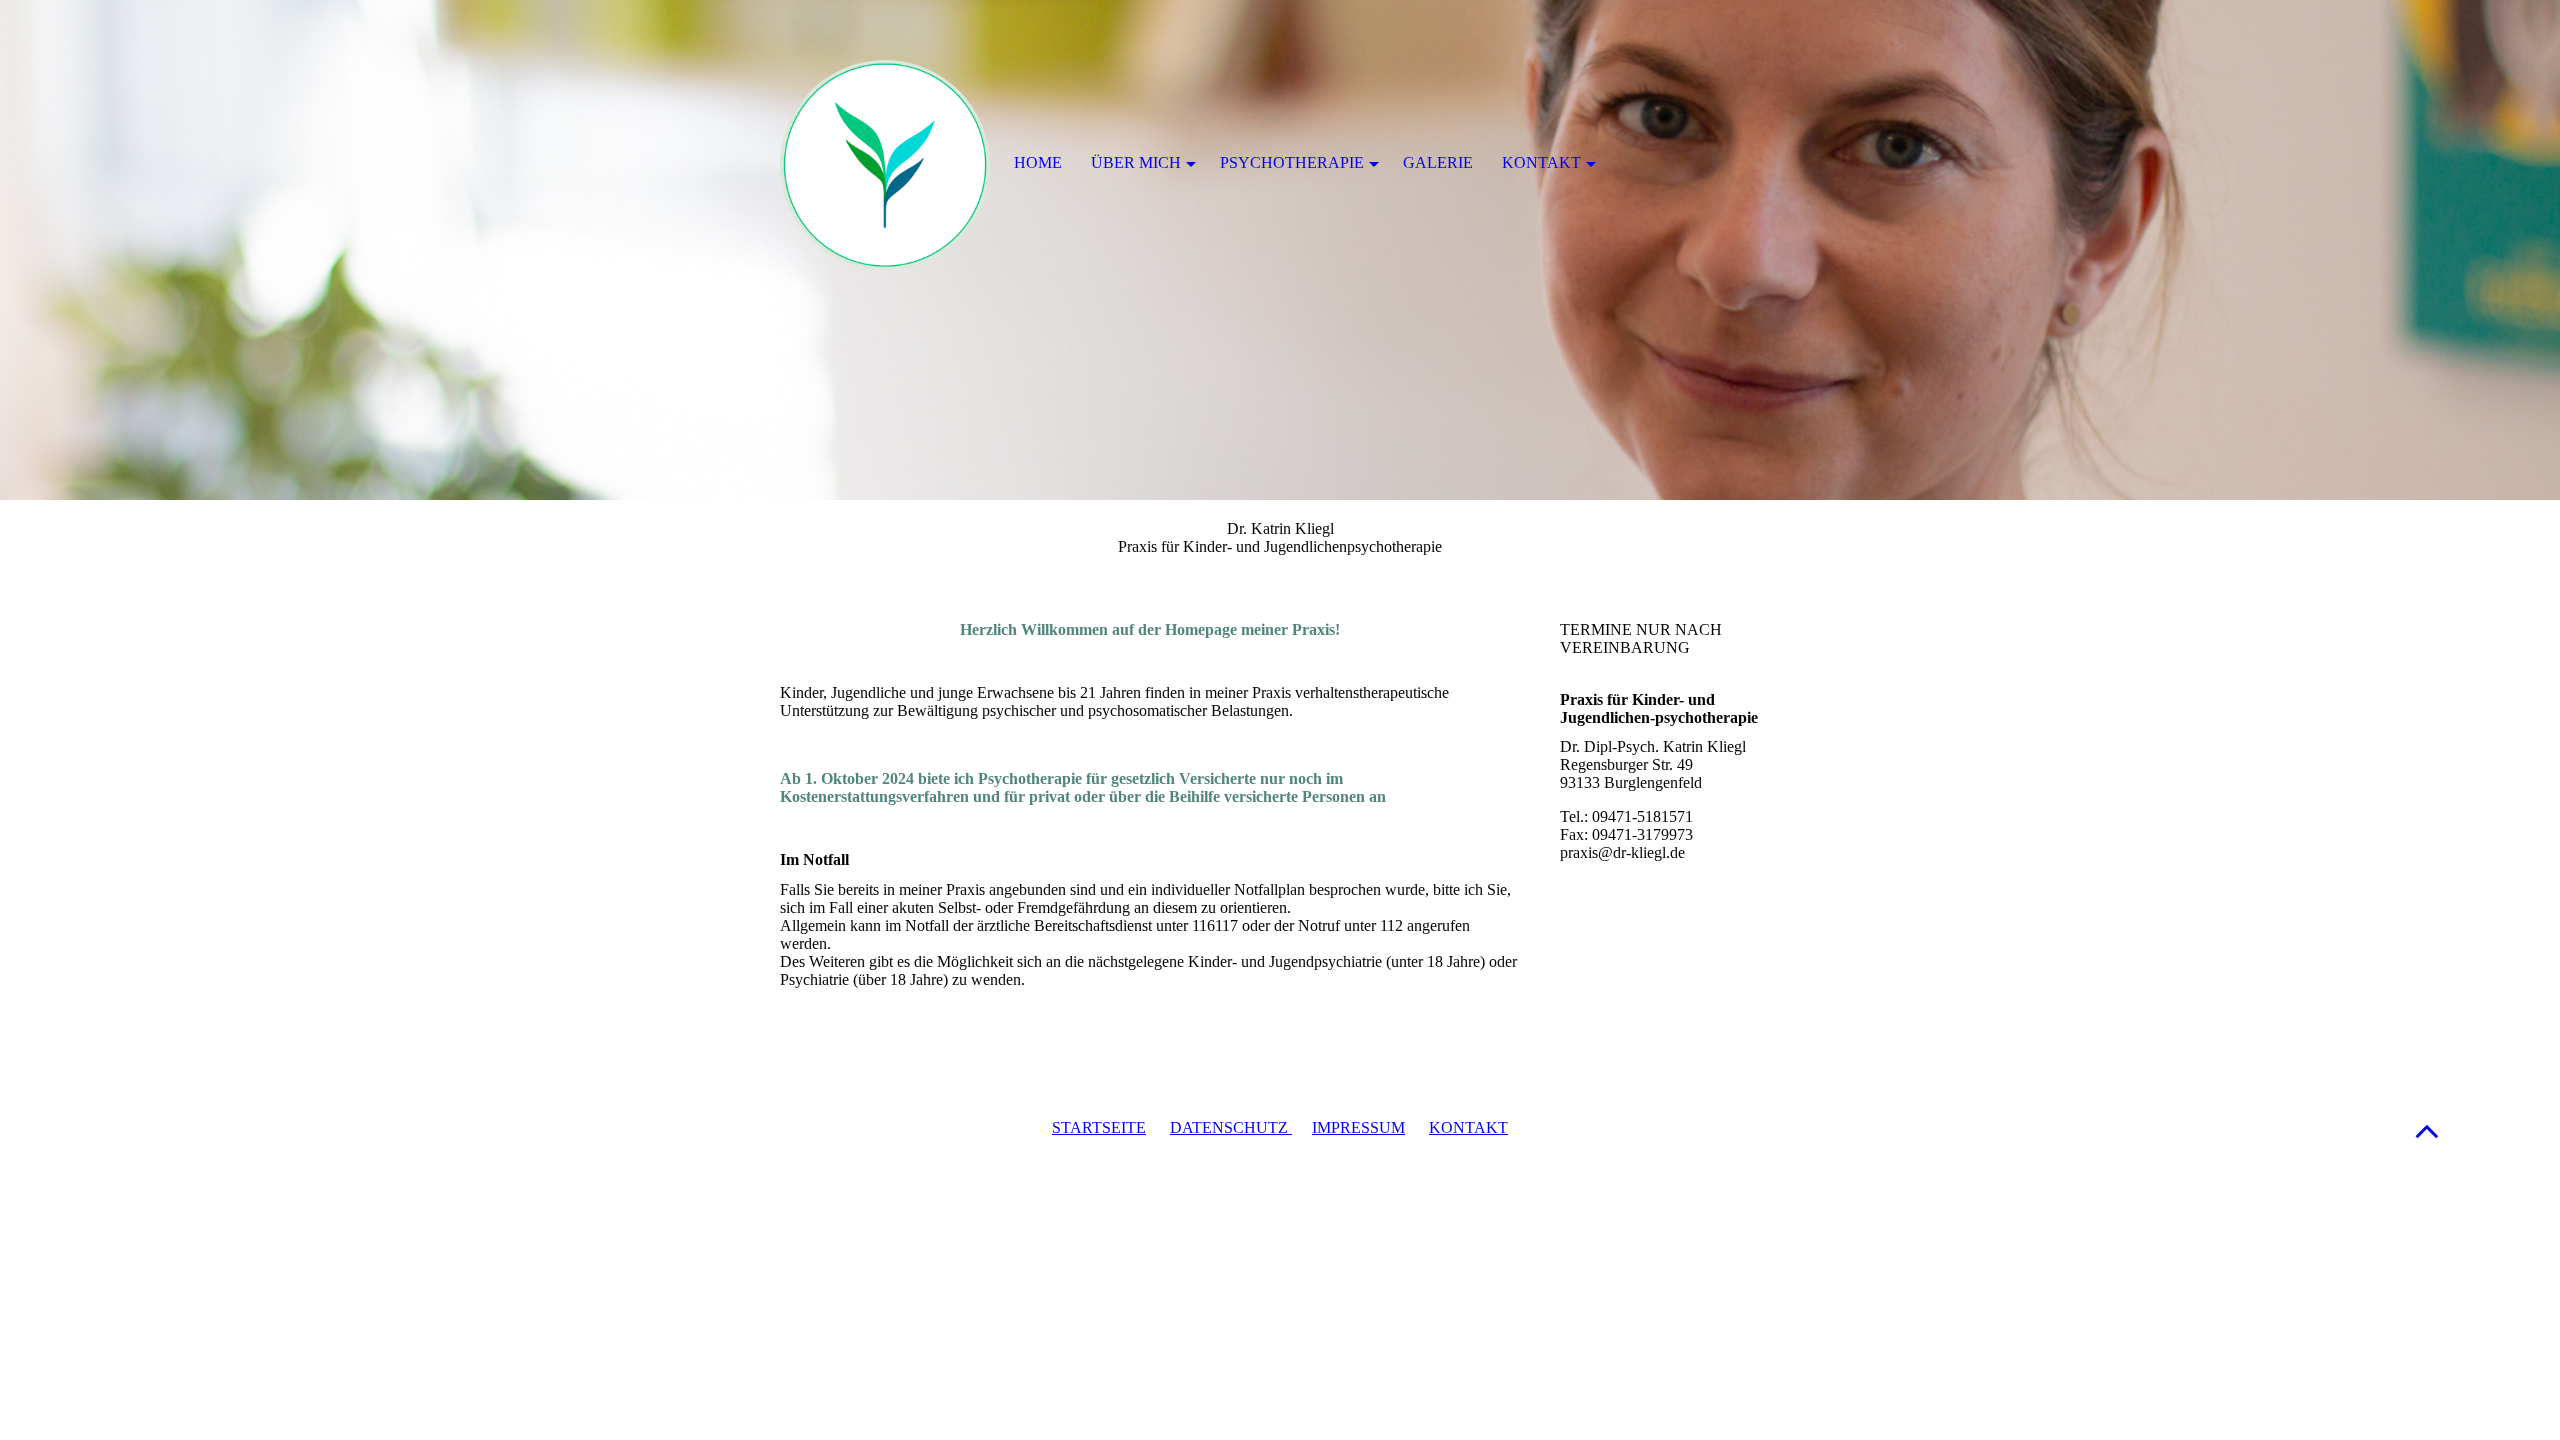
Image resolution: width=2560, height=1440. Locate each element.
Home (1038, 162)
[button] (2427, 1130)
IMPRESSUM (1358, 1127)
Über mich (1136, 162)
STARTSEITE (1099, 1127)
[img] (1280, 250)
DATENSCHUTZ (1231, 1127)
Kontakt (1541, 162)
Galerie (1438, 162)
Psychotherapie (1292, 162)
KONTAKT (1468, 1127)
